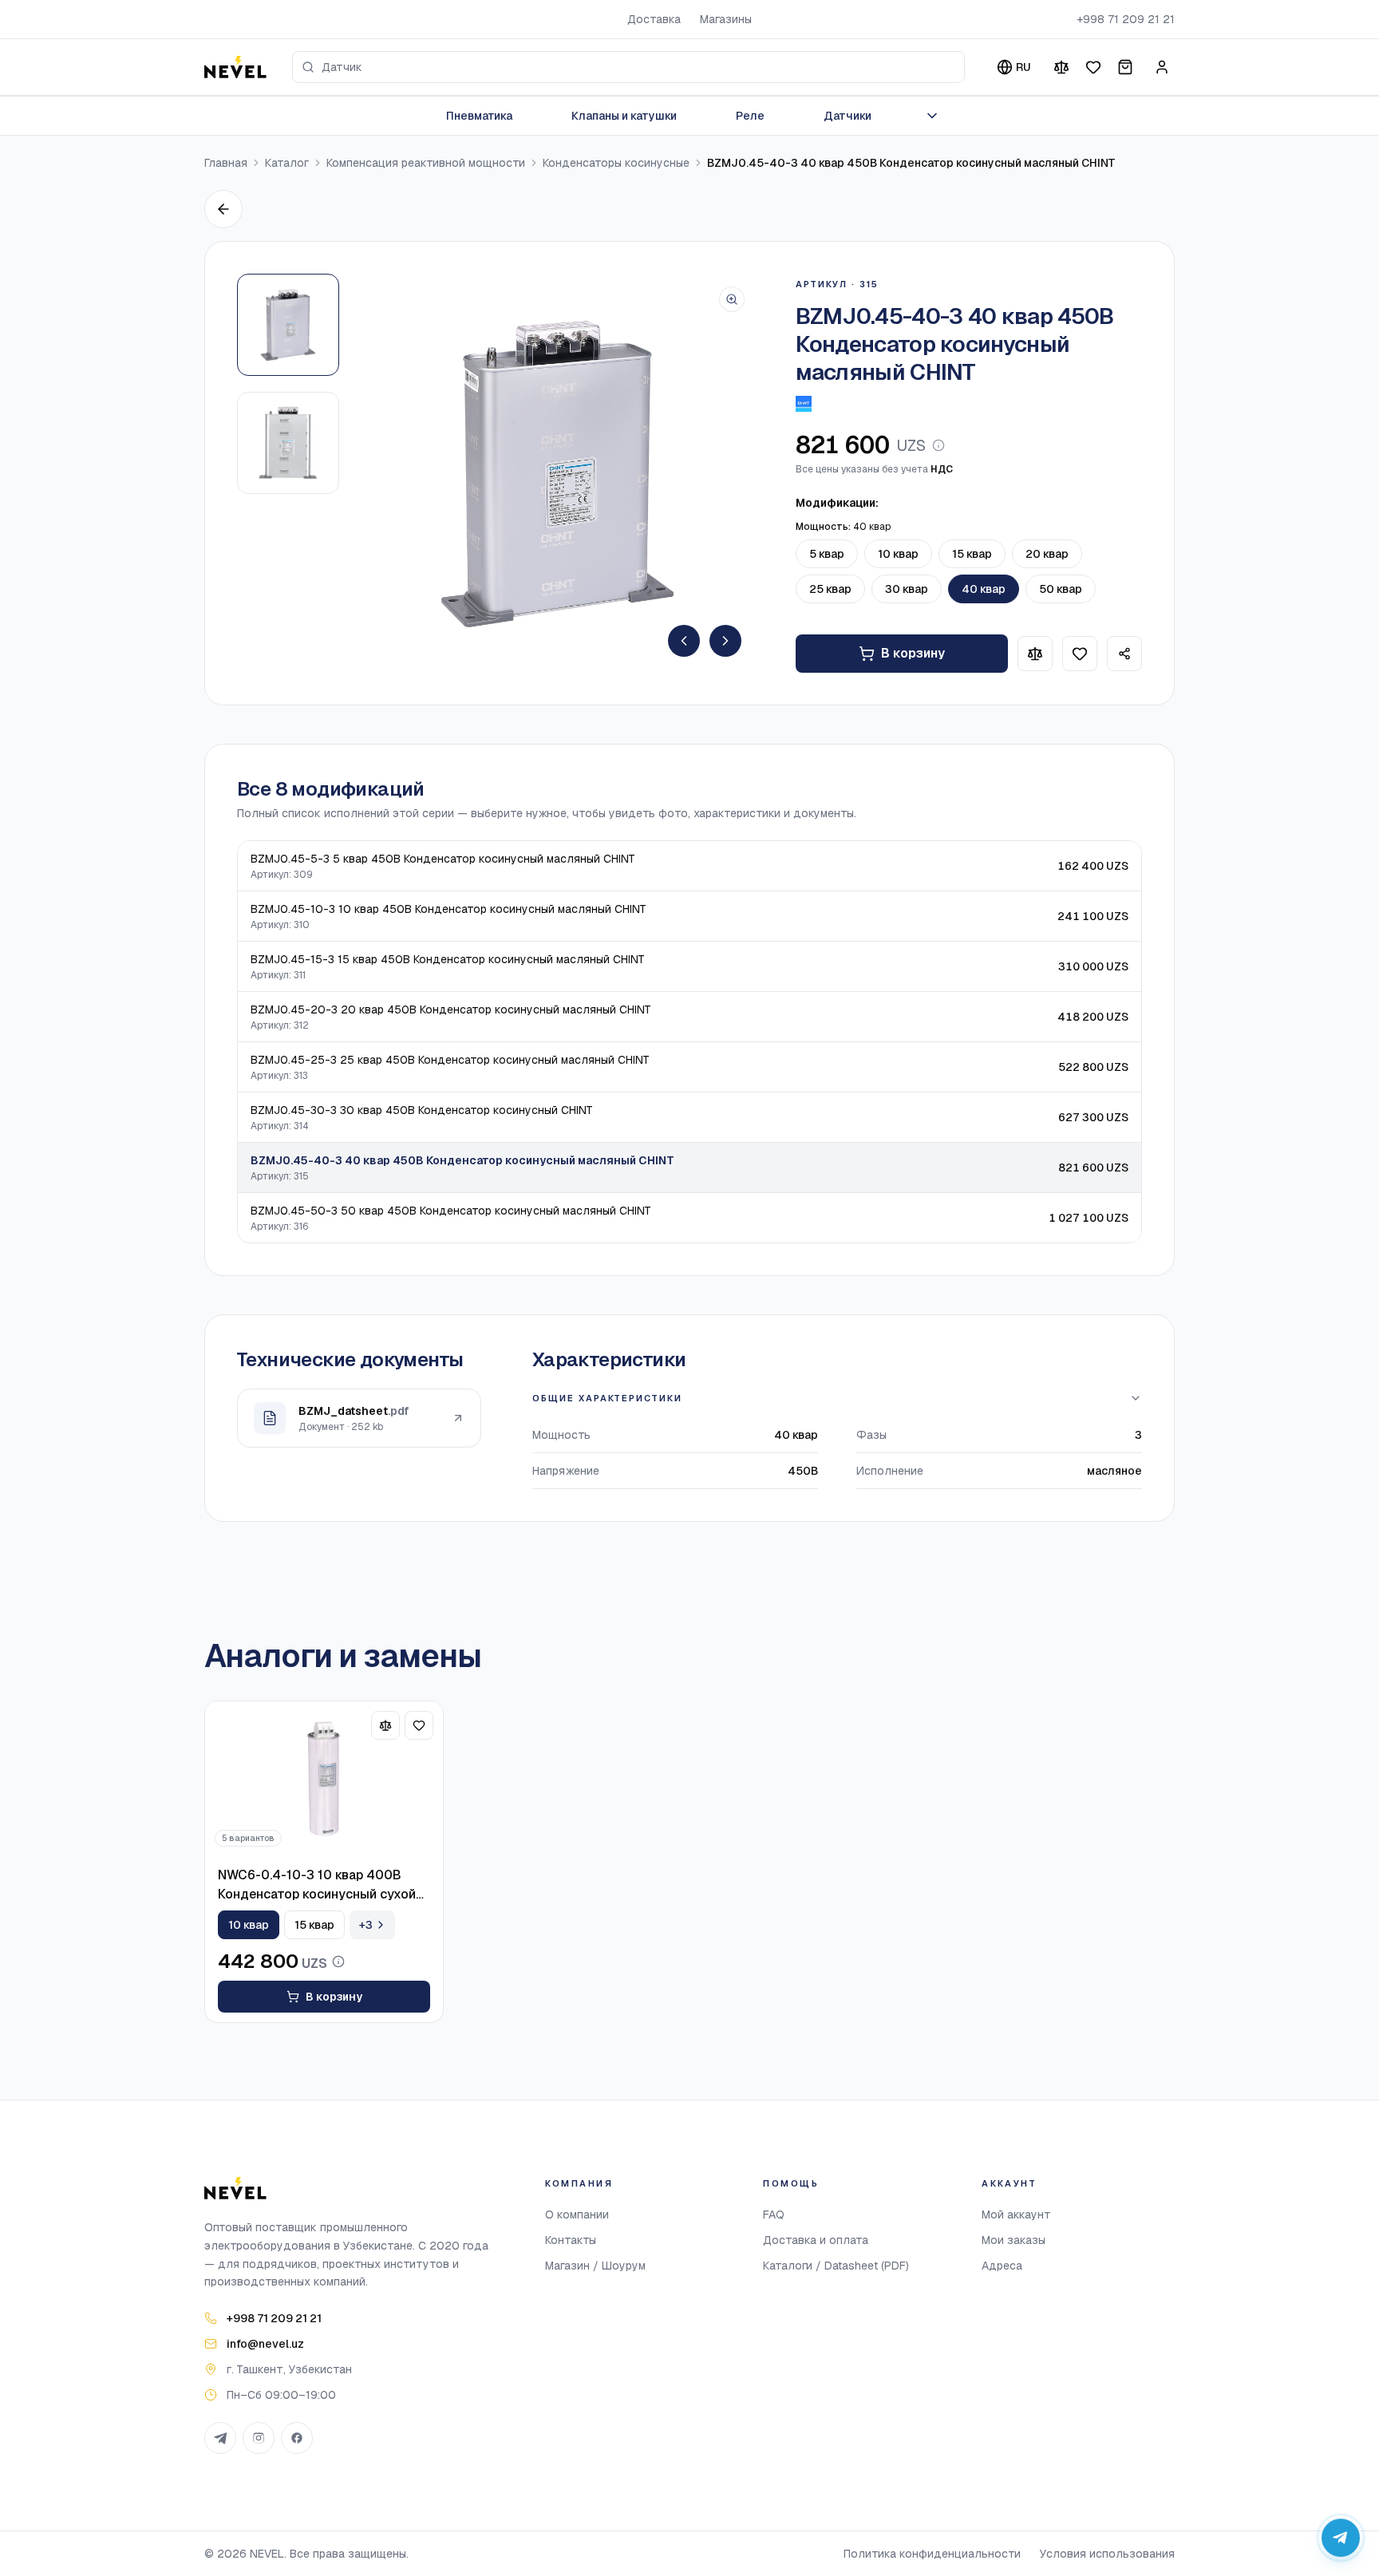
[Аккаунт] (1162, 67)
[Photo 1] (288, 325)
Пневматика (479, 116)
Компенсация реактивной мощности (426, 163)
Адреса (1002, 2266)
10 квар (898, 554)
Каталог (287, 163)
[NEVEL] (235, 67)
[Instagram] (259, 2438)
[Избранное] (1093, 67)
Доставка (654, 19)
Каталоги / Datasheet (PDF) (836, 2266)
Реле (750, 116)
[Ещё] (932, 116)
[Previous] (684, 641)
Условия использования (1107, 2554)
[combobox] (628, 67)
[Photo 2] (288, 443)
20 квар (1047, 554)
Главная (226, 163)
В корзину (913, 653)
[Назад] (223, 209)
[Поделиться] (1124, 654)
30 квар (907, 589)
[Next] (725, 641)
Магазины (726, 19)
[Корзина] (1125, 67)
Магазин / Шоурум (595, 2266)
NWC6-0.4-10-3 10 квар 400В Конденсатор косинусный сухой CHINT (317, 1885)
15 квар (972, 554)
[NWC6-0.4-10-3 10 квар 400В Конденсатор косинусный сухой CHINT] (324, 1779)
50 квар (1061, 589)
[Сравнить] (1061, 67)
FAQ (774, 2214)
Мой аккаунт (1016, 2214)
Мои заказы (1014, 2240)
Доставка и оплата (816, 2240)
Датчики (848, 116)
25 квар (830, 589)
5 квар (827, 554)
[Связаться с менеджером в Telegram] (1341, 2538)
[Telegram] (220, 2438)
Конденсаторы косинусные (616, 163)
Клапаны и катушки (624, 116)
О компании (577, 2214)
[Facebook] (297, 2438)
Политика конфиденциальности (932, 2554)
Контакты (571, 2240)
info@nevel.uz (265, 2344)
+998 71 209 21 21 (1126, 19)
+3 (366, 1925)
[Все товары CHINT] (804, 404)
